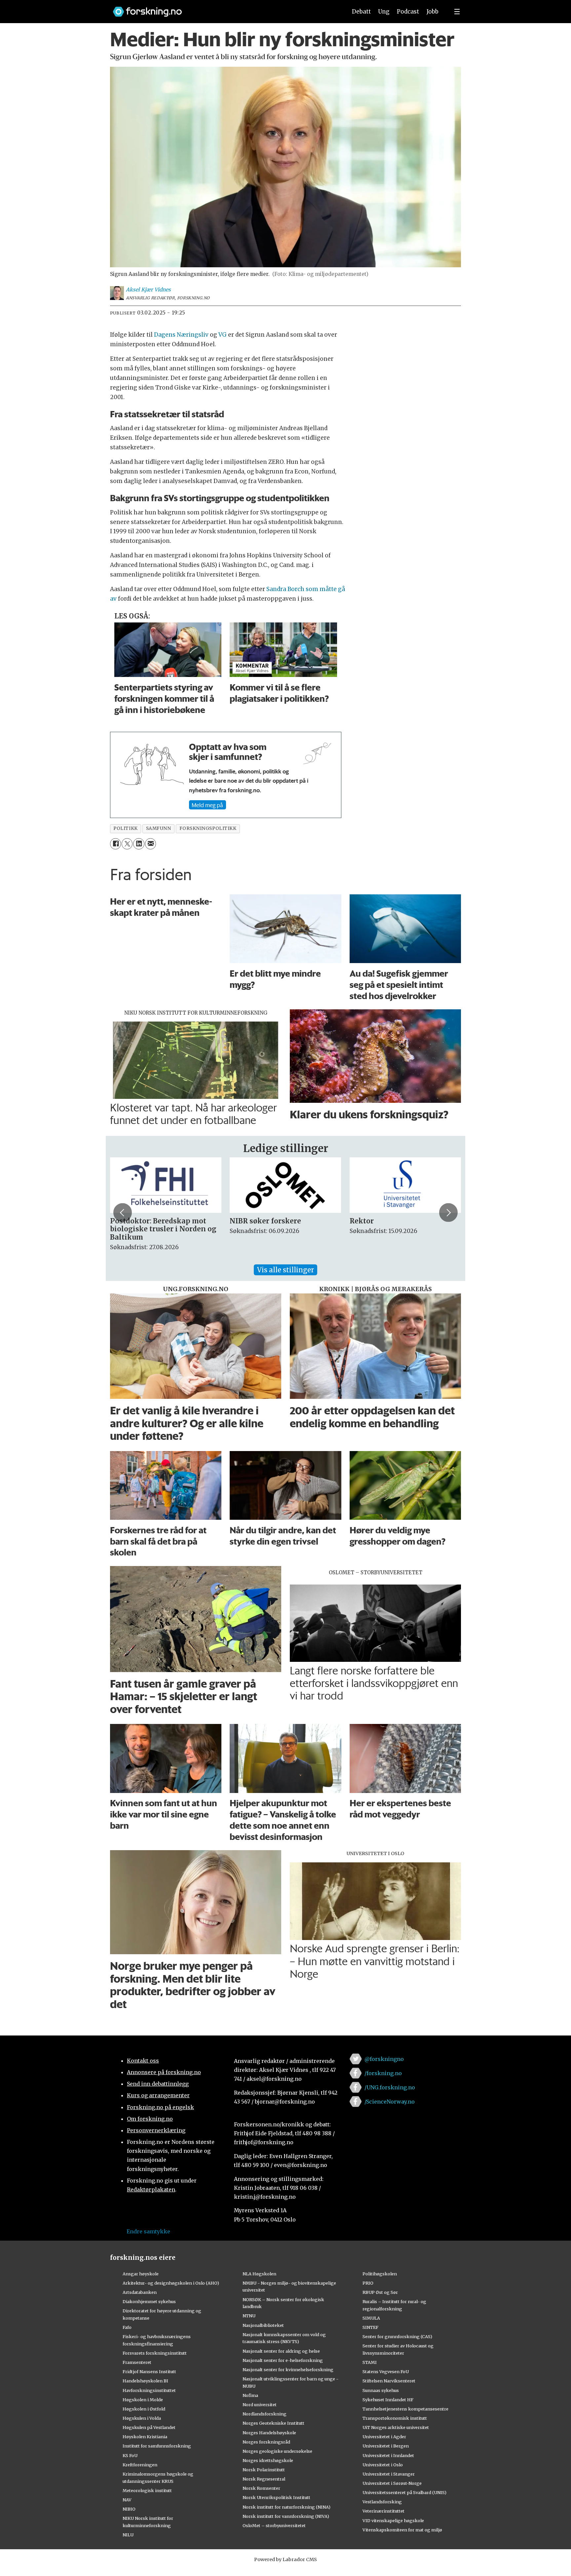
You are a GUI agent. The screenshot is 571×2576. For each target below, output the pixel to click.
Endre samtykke (148, 2231)
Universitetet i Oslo (383, 2465)
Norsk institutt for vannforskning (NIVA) (286, 2516)
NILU (128, 2535)
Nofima (250, 2395)
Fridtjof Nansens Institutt (149, 2371)
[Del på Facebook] (115, 844)
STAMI (370, 2362)
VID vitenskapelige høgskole (393, 2520)
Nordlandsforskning (265, 2414)
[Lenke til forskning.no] (224, 8)
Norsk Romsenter (261, 2488)
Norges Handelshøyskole (269, 2433)
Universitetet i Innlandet (388, 2455)
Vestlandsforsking (382, 2502)
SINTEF (370, 2327)
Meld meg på (207, 805)
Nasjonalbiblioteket (263, 2325)
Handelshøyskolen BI (145, 2381)
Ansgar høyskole (141, 2274)
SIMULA (371, 2318)
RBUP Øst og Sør (380, 2292)
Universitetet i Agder (384, 2437)
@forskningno (384, 2059)
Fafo (127, 2327)
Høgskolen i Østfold (144, 2409)
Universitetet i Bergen (386, 2446)
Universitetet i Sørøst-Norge (392, 2483)
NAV (127, 2500)
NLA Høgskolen (259, 2274)
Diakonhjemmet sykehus (149, 2301)
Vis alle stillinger (285, 1270)
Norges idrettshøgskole (268, 2460)
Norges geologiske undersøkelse (277, 2451)
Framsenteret (137, 2362)
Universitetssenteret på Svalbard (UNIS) (404, 2492)
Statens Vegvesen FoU (386, 2371)
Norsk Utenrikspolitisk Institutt (276, 2497)
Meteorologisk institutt (147, 2490)
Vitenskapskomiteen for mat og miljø (402, 2530)
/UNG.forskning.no (390, 2087)
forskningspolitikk (208, 828)
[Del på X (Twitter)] (127, 844)
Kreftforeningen (140, 2465)
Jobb (433, 12)
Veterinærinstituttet (383, 2511)
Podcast (408, 12)
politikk (125, 828)
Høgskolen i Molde (143, 2400)
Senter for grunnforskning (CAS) (397, 2336)
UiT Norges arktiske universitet (396, 2427)
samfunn (159, 828)
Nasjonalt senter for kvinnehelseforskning (288, 2370)
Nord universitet (260, 2405)
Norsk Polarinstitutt (264, 2470)
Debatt (361, 12)
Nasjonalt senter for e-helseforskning (283, 2360)
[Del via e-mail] (151, 844)
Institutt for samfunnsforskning (157, 2446)
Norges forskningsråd (266, 2442)
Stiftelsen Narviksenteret (389, 2381)
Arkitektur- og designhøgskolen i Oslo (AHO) (171, 2283)
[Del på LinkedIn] (139, 844)
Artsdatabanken (140, 2292)
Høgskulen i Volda (142, 2418)
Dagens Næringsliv (181, 335)
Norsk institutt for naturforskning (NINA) (286, 2507)
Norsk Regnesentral (264, 2479)
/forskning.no (383, 2073)
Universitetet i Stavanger (389, 2474)
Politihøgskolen (380, 2274)
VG (223, 335)
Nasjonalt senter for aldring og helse (281, 2351)
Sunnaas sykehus (381, 2390)
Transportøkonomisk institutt (395, 2418)
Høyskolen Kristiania (145, 2437)
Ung (384, 12)
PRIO (368, 2283)
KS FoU (130, 2455)
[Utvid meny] (457, 12)
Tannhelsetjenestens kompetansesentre (405, 2409)
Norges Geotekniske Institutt (273, 2423)
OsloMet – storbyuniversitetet (274, 2525)
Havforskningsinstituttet (149, 2390)
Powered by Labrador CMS (285, 2559)
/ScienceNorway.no (390, 2102)
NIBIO (129, 2509)
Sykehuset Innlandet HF (388, 2400)
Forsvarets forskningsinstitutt (155, 2353)
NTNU (249, 2316)
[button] (123, 1213)
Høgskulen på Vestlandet (149, 2427)
